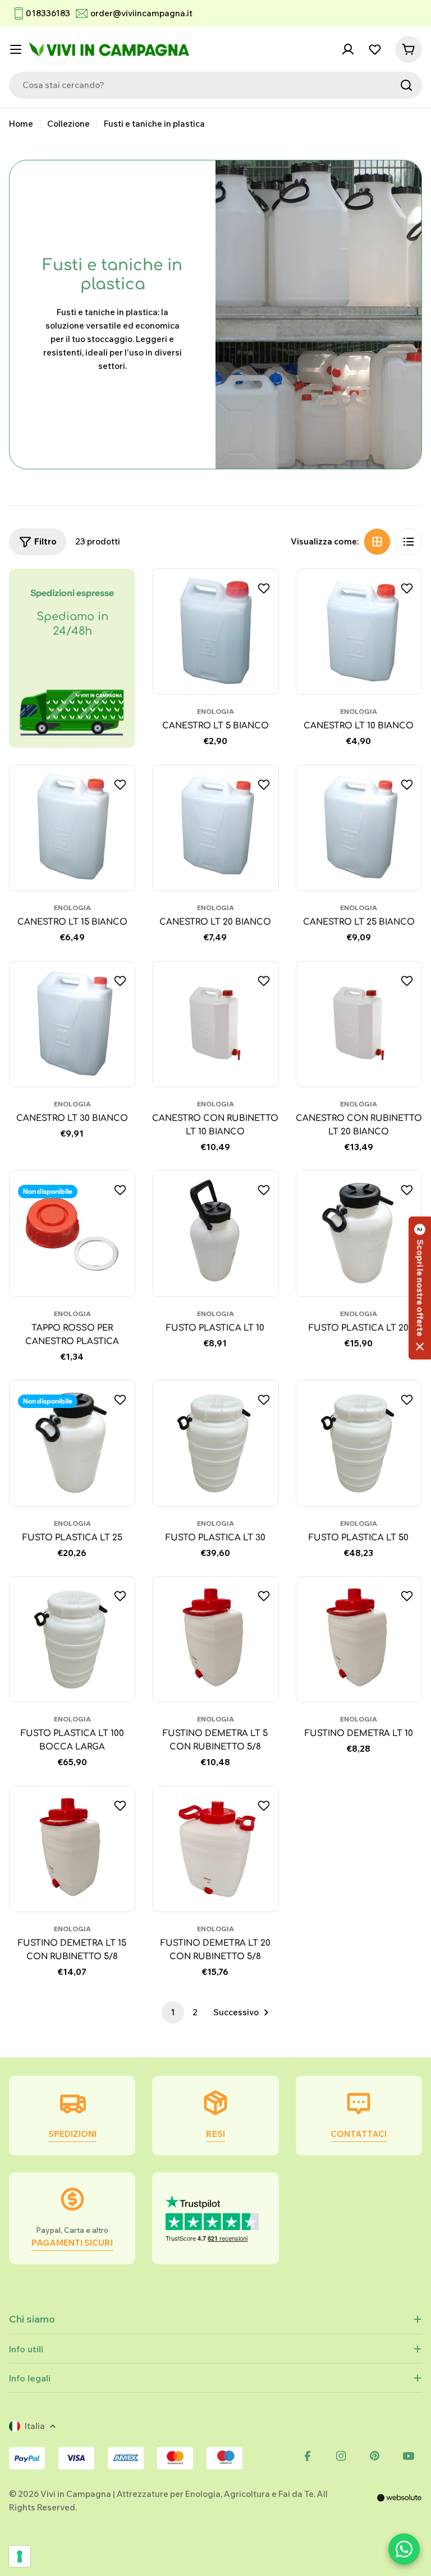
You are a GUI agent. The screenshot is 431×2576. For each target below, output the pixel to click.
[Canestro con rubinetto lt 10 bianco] (215, 1024)
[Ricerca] (406, 85)
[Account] (348, 49)
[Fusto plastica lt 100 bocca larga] (72, 1639)
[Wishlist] (375, 49)
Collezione (68, 124)
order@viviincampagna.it (141, 13)
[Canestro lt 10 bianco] (359, 632)
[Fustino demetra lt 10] (359, 1639)
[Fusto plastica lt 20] (359, 1233)
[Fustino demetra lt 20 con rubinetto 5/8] (215, 1849)
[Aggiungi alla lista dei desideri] (265, 588)
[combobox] (215, 85)
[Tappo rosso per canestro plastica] (72, 1233)
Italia (35, 2426)
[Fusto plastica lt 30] (215, 1443)
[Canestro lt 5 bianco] (215, 632)
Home (21, 124)
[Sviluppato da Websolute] (400, 2505)
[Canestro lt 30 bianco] (72, 1024)
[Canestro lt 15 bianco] (72, 828)
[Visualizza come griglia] (377, 542)
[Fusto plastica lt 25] (72, 1443)
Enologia (215, 711)
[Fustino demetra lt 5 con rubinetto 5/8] (215, 1639)
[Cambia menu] (16, 49)
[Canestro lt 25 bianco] (359, 828)
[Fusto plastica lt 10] (215, 1233)
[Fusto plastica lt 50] (359, 1443)
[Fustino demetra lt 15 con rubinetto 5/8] (72, 1849)
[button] (420, 1288)
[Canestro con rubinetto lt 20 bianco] (359, 1024)
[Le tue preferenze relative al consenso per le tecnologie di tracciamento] (20, 2556)
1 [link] (173, 2012)
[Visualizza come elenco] (409, 542)
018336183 (48, 13)
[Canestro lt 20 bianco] (215, 828)
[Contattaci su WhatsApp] (404, 2549)
